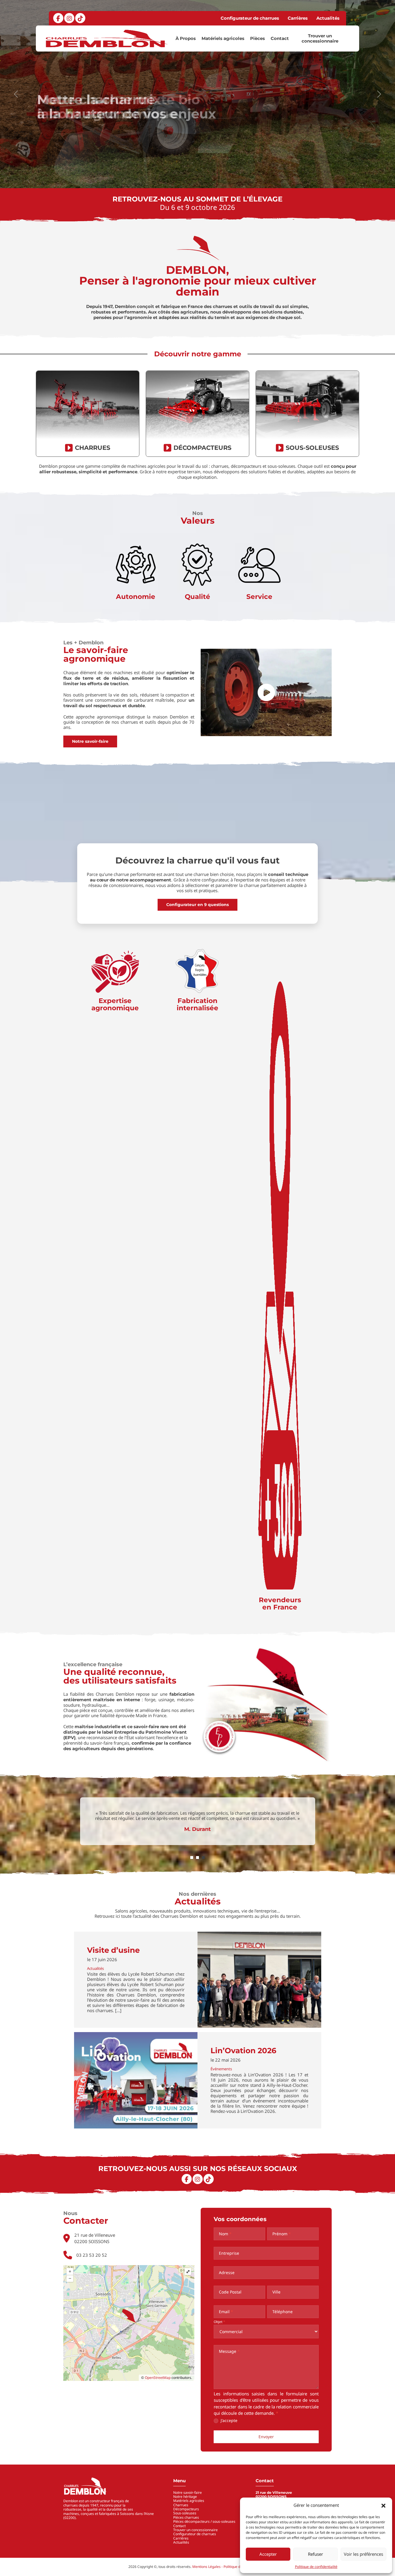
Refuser (315, 2554)
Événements (221, 2069)
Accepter (268, 2554)
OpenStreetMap (158, 2378)
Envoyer (266, 2437)
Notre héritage (185, 2497)
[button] (383, 2505)
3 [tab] (203, 1858)
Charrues (181, 2505)
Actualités (328, 18)
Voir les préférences (363, 2554)
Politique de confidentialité (316, 2567)
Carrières (298, 18)
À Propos (186, 38)
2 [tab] (197, 1858)
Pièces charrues (186, 2517)
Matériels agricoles (223, 38)
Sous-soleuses (185, 2513)
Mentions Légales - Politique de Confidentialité (229, 2567)
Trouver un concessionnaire (320, 38)
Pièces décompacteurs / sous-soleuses (204, 2521)
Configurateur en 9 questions (197, 905)
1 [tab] (192, 1858)
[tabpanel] (198, 1822)
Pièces (258, 38)
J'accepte (228, 2421)
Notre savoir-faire (90, 741)
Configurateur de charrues (250, 18)
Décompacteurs (186, 2509)
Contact (280, 38)
